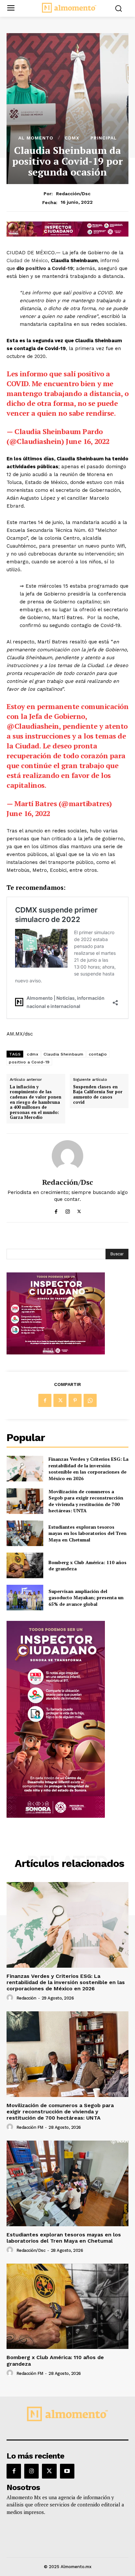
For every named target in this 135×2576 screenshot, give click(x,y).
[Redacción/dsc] (67, 1156)
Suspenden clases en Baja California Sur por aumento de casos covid (98, 1095)
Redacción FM (30, 2127)
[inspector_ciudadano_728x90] (67, 235)
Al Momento (36, 138)
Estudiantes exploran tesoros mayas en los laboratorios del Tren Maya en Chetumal (87, 1533)
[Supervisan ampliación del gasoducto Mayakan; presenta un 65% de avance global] (25, 1598)
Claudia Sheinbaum (64, 1054)
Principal (104, 138)
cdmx (33, 1054)
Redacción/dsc (73, 194)
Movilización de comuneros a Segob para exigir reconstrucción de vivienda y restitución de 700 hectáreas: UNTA (86, 1501)
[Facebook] (56, 1210)
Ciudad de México (27, 261)
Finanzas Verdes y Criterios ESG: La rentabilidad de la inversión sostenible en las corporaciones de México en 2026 (88, 1469)
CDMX (72, 138)
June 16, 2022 (88, 441)
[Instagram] (68, 1210)
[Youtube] (67, 2471)
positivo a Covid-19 (49, 268)
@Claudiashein (33, 726)
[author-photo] (11, 1998)
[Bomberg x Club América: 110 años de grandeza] (25, 1565)
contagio (98, 1054)
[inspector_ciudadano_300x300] (56, 1353)
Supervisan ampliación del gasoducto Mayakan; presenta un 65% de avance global (86, 1598)
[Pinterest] (75, 1400)
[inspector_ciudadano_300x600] (56, 1816)
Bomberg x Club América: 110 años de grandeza (87, 1566)
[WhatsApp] (90, 1400)
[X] (79, 1210)
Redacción (26, 1998)
